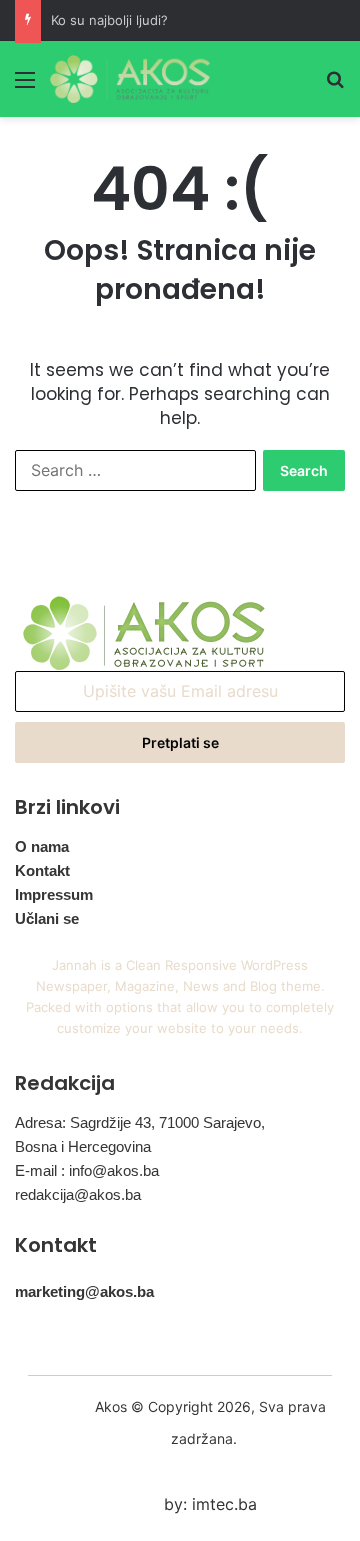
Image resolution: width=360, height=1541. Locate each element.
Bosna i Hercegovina (83, 1146)
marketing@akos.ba (84, 1291)
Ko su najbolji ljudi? (109, 20)
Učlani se (47, 918)
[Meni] (25, 86)
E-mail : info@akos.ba (87, 1170)
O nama (42, 846)
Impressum (54, 894)
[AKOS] (130, 79)
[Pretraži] (335, 86)
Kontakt (42, 870)
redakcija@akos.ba (78, 1194)
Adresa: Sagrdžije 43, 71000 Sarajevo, (140, 1122)
